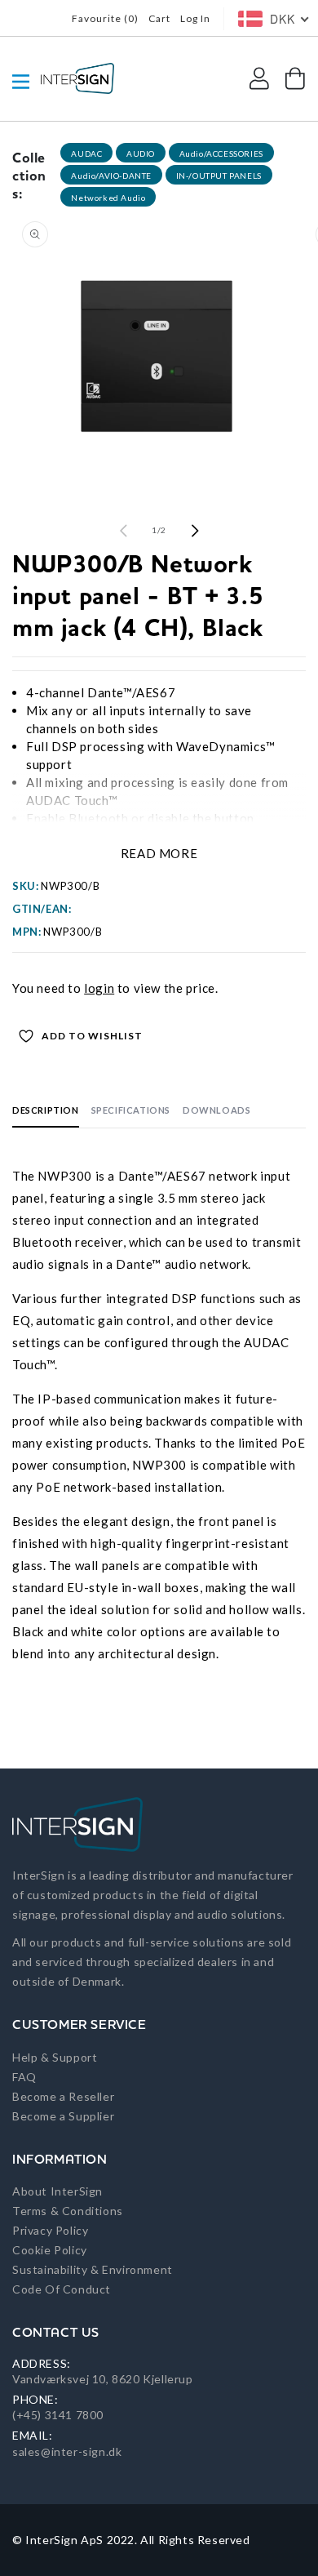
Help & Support (55, 2057)
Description (46, 1110)
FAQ (24, 2077)
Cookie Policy (50, 2250)
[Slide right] (195, 531)
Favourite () (105, 18)
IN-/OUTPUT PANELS (219, 176)
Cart (159, 18)
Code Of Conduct (62, 2289)
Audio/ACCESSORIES (221, 153)
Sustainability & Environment (93, 2269)
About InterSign (57, 2191)
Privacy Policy (50, 2230)
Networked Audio (108, 198)
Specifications (131, 1110)
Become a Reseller (63, 2096)
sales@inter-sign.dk (67, 2451)
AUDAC (86, 153)
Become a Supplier (63, 2116)
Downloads (216, 1110)
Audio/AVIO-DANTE (111, 176)
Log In (195, 18)
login (99, 988)
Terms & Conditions (68, 2211)
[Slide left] (123, 531)
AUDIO (141, 153)
